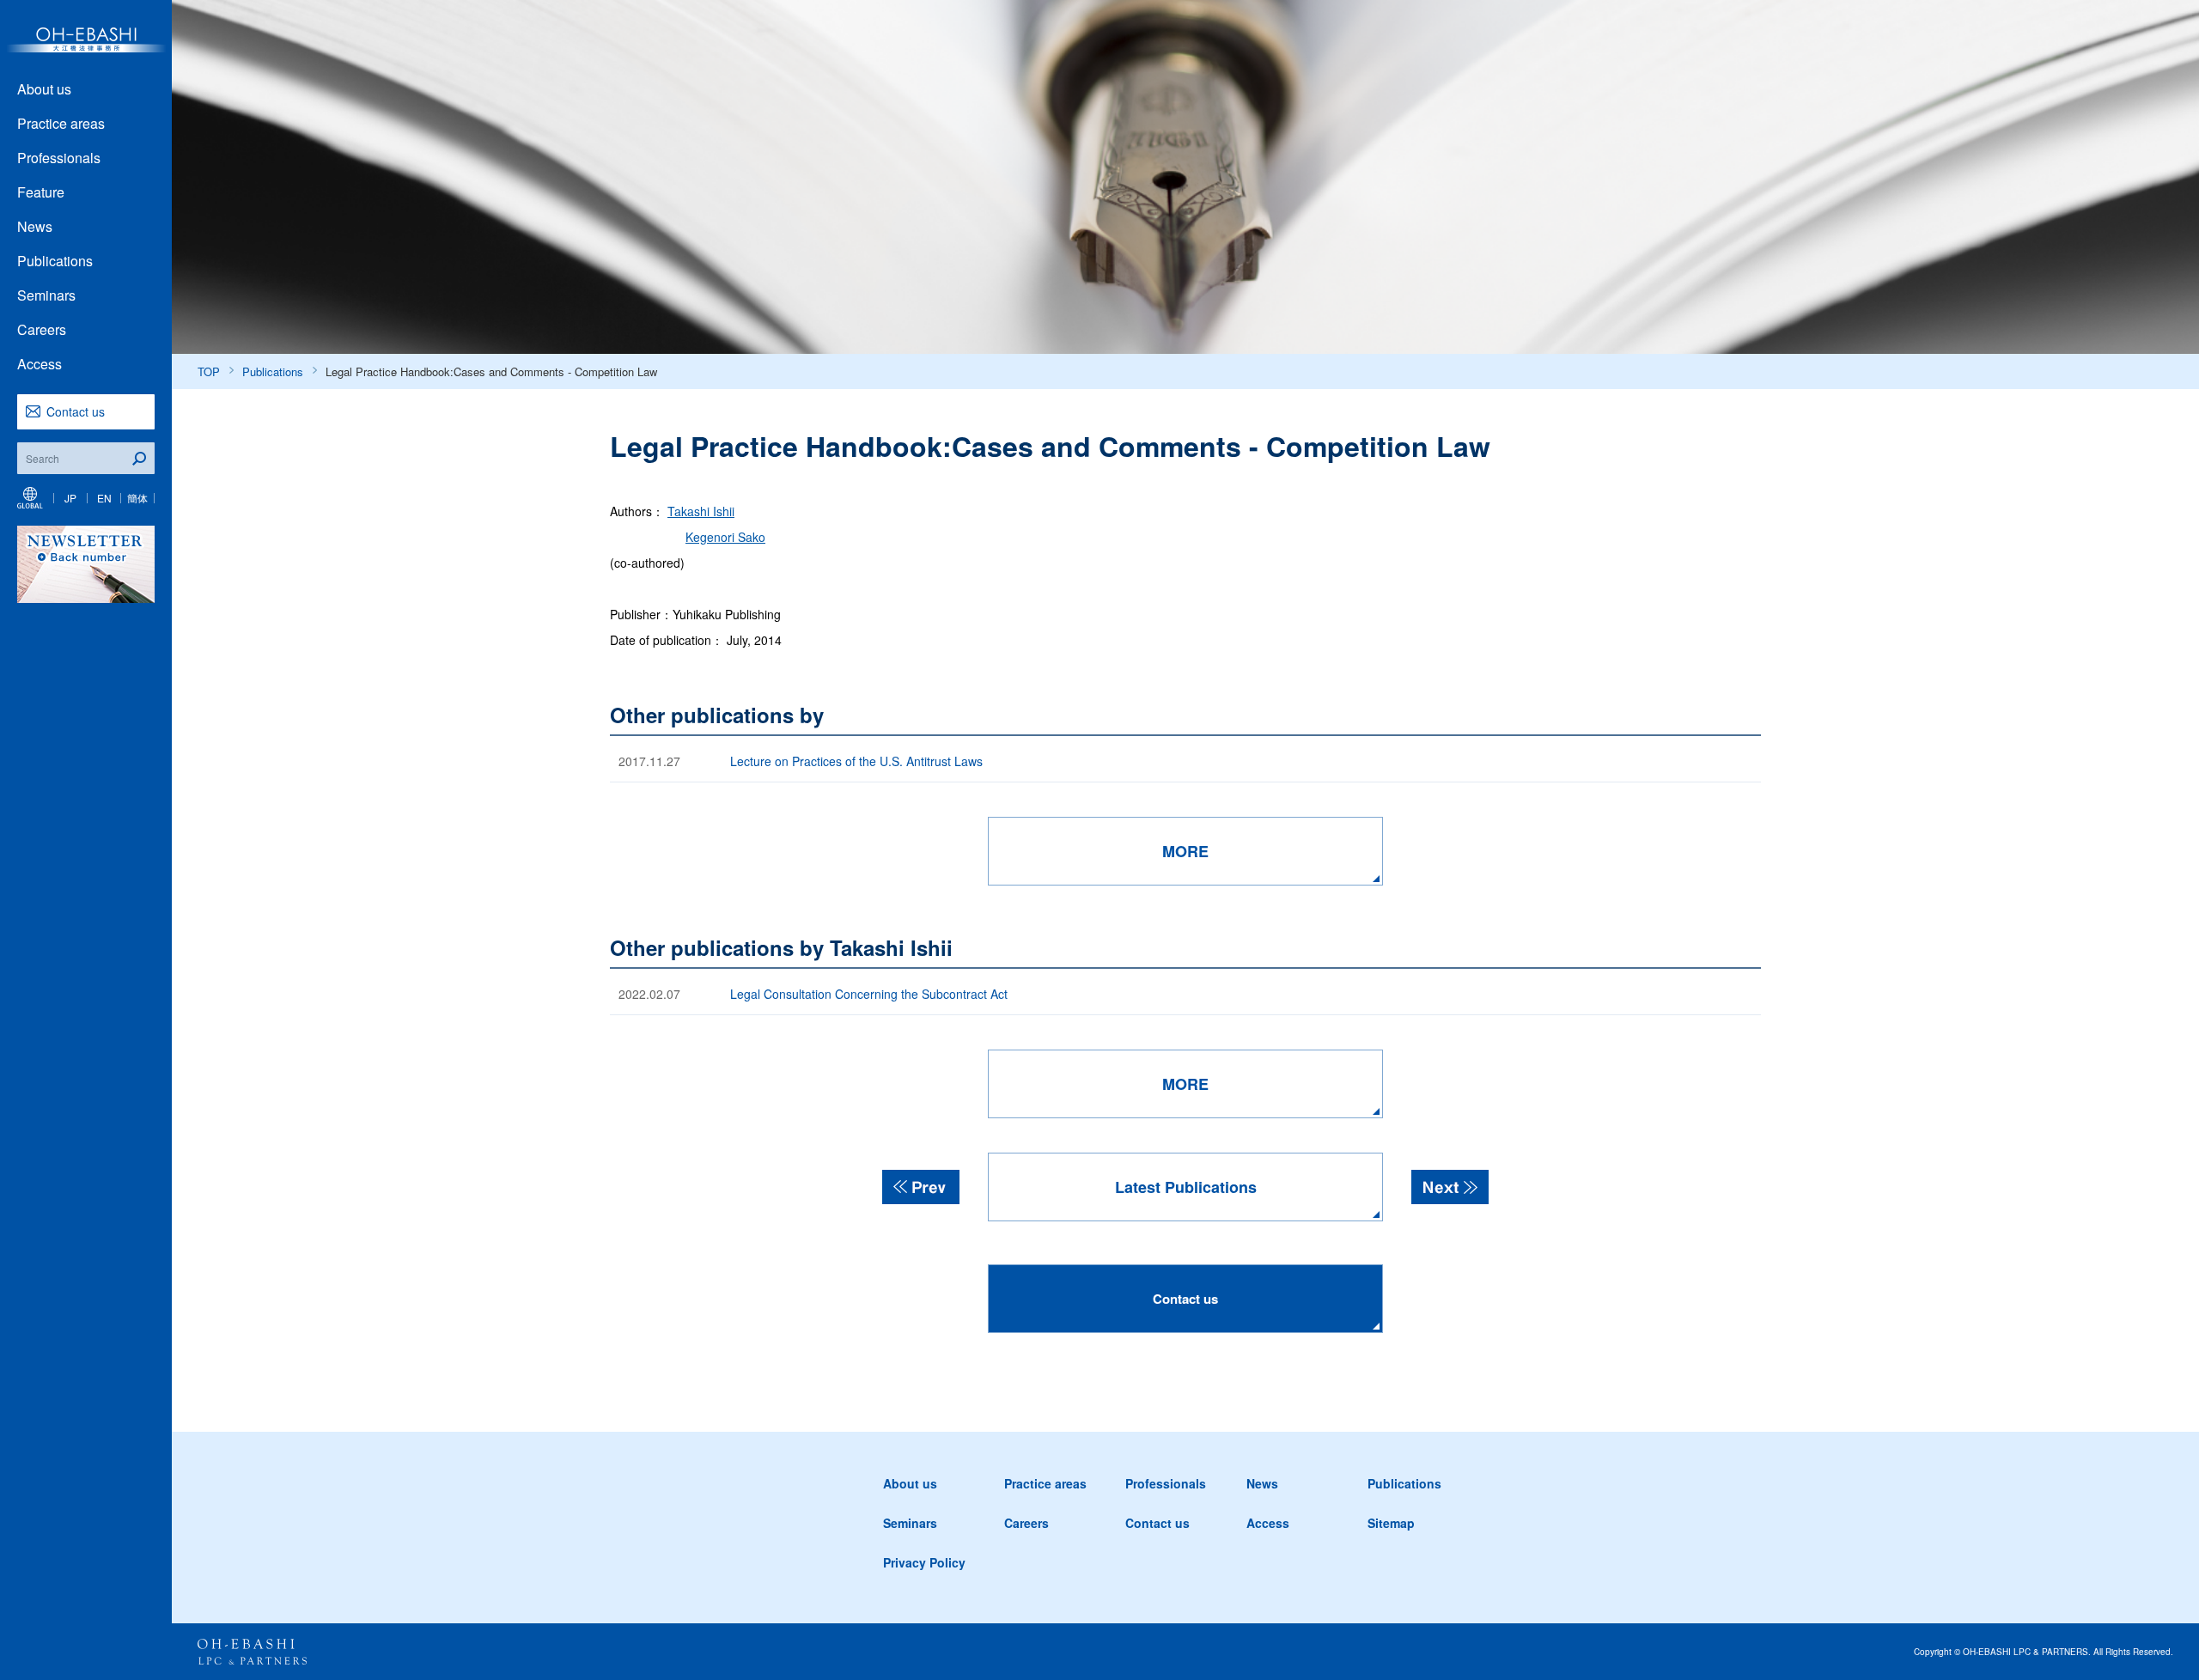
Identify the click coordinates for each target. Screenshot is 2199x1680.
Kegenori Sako (725, 537)
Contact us (76, 411)
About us (44, 89)
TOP (209, 371)
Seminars (46, 295)
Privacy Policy (924, 1562)
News (35, 226)
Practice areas (61, 123)
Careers (42, 329)
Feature (41, 192)
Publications (55, 261)
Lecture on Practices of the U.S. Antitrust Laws (856, 761)
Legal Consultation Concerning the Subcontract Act (869, 994)
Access (40, 364)
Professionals (59, 158)
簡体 (137, 498)
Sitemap (1391, 1523)
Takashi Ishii (701, 511)
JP (70, 498)
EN (104, 498)
